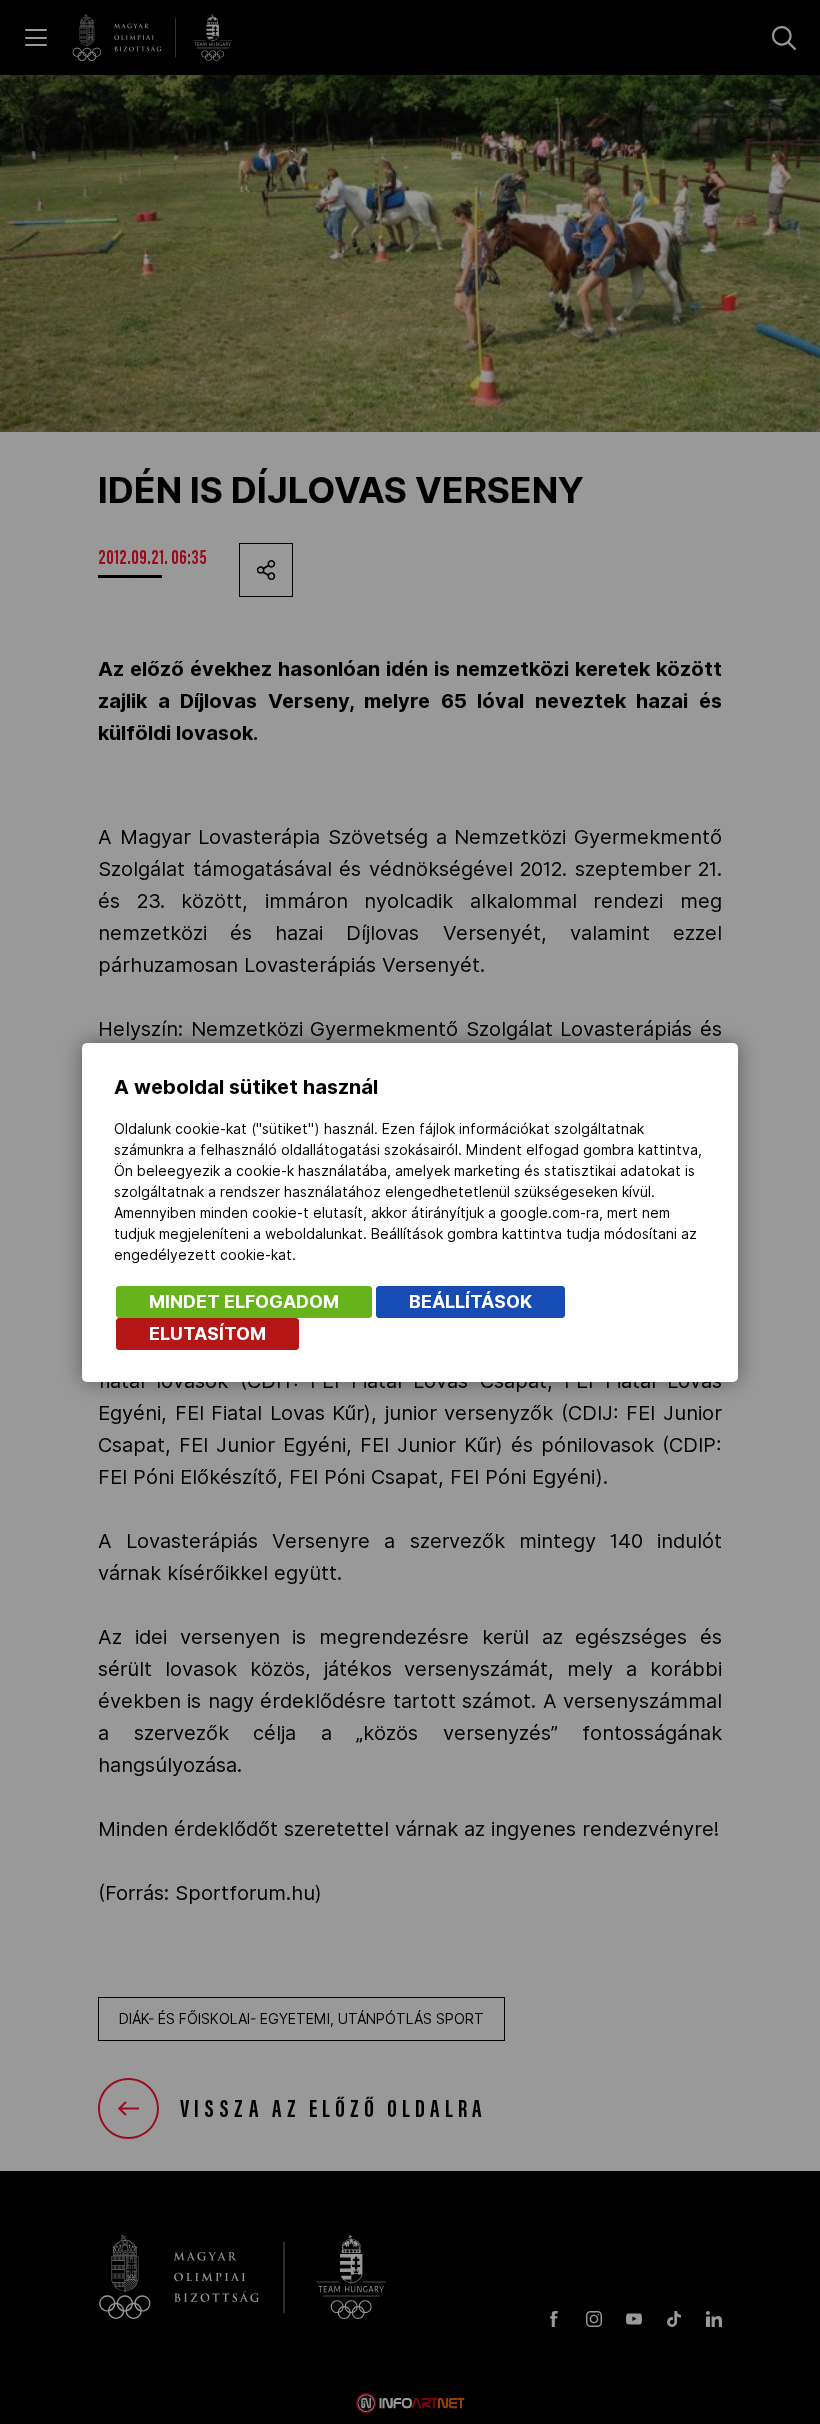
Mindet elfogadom (244, 1301)
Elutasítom (207, 1333)
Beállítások (470, 1301)
